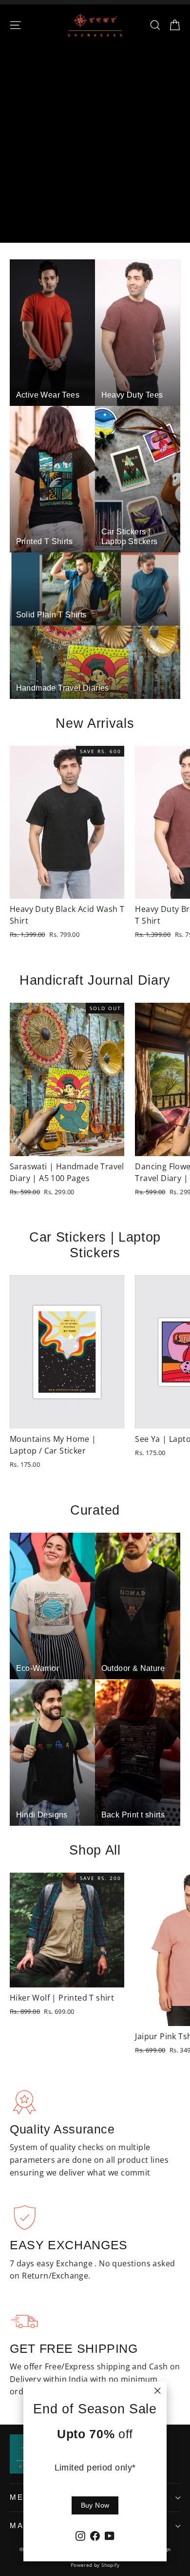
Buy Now (95, 2505)
